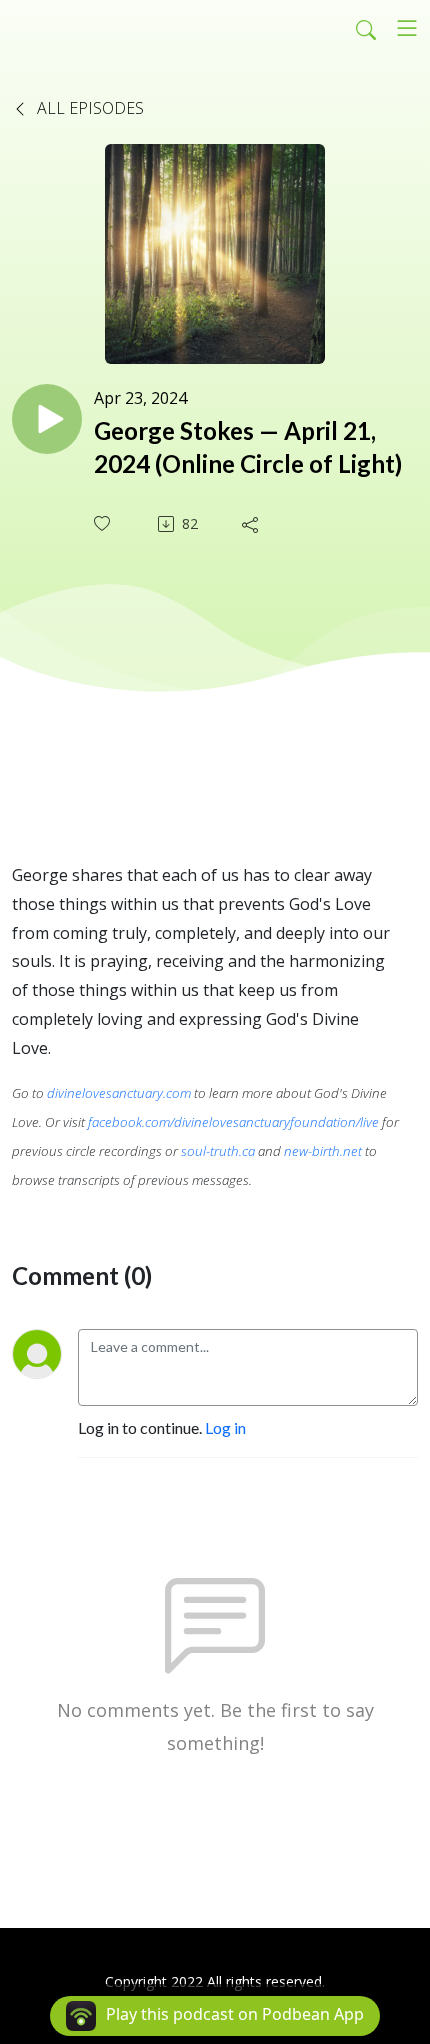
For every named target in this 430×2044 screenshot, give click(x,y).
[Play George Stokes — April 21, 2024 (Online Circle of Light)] (47, 419)
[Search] (366, 28)
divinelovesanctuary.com (119, 1093)
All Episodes (88, 108)
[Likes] (104, 523)
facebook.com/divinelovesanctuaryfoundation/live (233, 1122)
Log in (225, 1427)
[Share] (252, 524)
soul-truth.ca (218, 1151)
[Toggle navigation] (407, 28)
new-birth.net (323, 1151)
